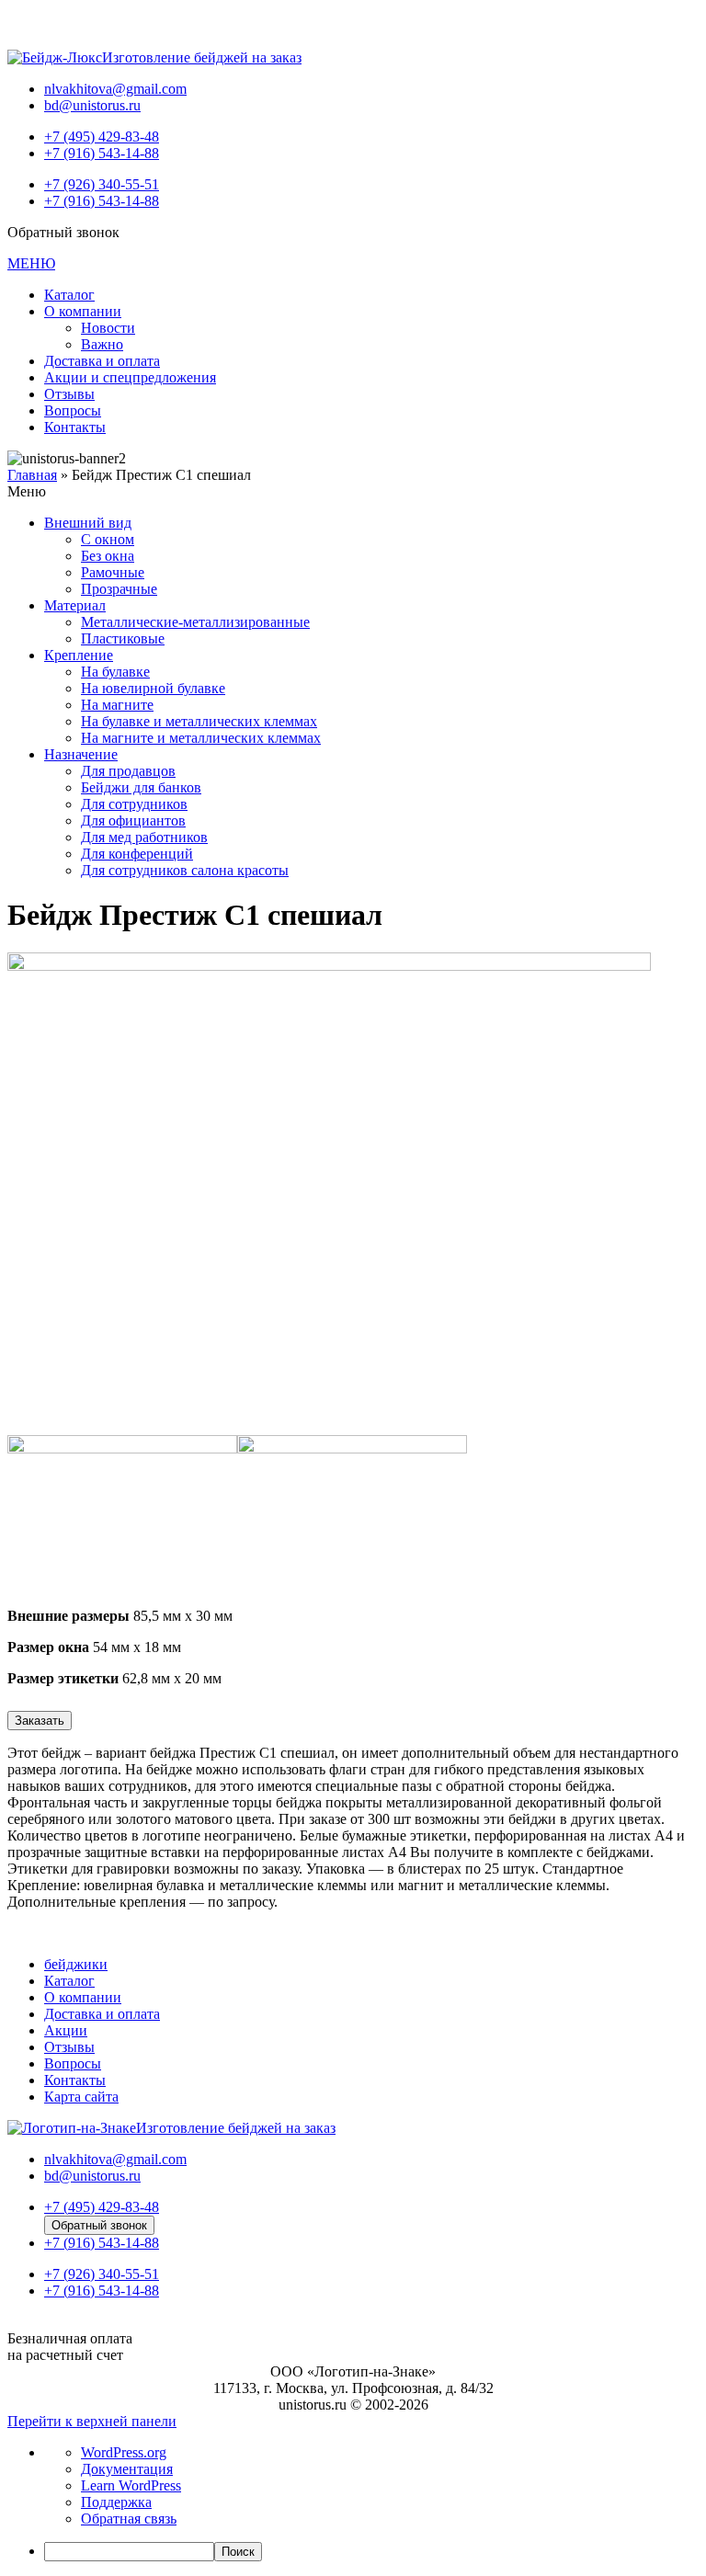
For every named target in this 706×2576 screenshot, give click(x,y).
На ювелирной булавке (153, 688)
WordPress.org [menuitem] (124, 2452)
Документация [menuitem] (127, 2469)
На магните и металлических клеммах (201, 738)
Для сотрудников (134, 804)
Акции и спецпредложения (130, 377)
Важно (102, 344)
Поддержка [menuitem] (116, 2502)
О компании (83, 311)
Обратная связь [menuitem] (129, 2519)
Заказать (40, 1721)
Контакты (75, 427)
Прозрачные (119, 589)
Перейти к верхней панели (92, 2421)
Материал (75, 605)
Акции (66, 2030)
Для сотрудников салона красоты (185, 870)
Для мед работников (144, 837)
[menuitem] (371, 2552)
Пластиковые (123, 638)
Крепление (79, 655)
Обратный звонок (99, 2225)
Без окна (108, 556)
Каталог (69, 295)
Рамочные (113, 572)
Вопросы (73, 410)
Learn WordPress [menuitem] (131, 2485)
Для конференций (137, 854)
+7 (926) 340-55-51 (102, 184)
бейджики (76, 1964)
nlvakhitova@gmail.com (115, 89)
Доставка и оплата (102, 361)
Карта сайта (81, 2097)
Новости (108, 328)
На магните (117, 705)
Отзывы (69, 394)
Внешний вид (88, 523)
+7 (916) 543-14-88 (102, 153)
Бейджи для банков (141, 787)
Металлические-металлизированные (195, 622)
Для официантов (133, 821)
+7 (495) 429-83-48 (102, 137)
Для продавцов (128, 771)
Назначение (81, 754)
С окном (108, 539)
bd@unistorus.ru (92, 105)
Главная (32, 475)
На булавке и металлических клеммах (199, 721)
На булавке (115, 672)
